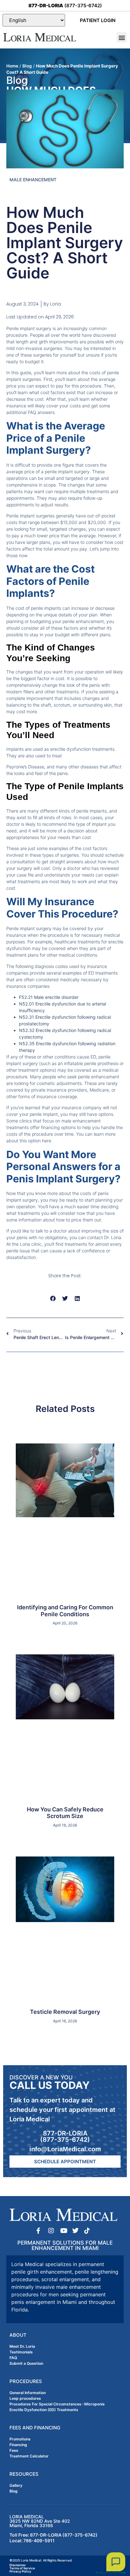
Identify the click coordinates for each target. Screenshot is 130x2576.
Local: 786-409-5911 (32, 2541)
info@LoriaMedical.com (65, 2149)
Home (12, 66)
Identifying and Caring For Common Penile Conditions (65, 1611)
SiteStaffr (119, 2573)
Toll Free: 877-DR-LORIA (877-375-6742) (53, 2535)
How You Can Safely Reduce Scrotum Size (65, 1813)
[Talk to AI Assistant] (116, 2562)
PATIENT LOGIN (98, 20)
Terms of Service (22, 2568)
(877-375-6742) (65, 6)
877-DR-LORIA (65, 2133)
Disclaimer (18, 2565)
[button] (122, 37)
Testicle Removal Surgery (65, 2012)
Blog (27, 66)
